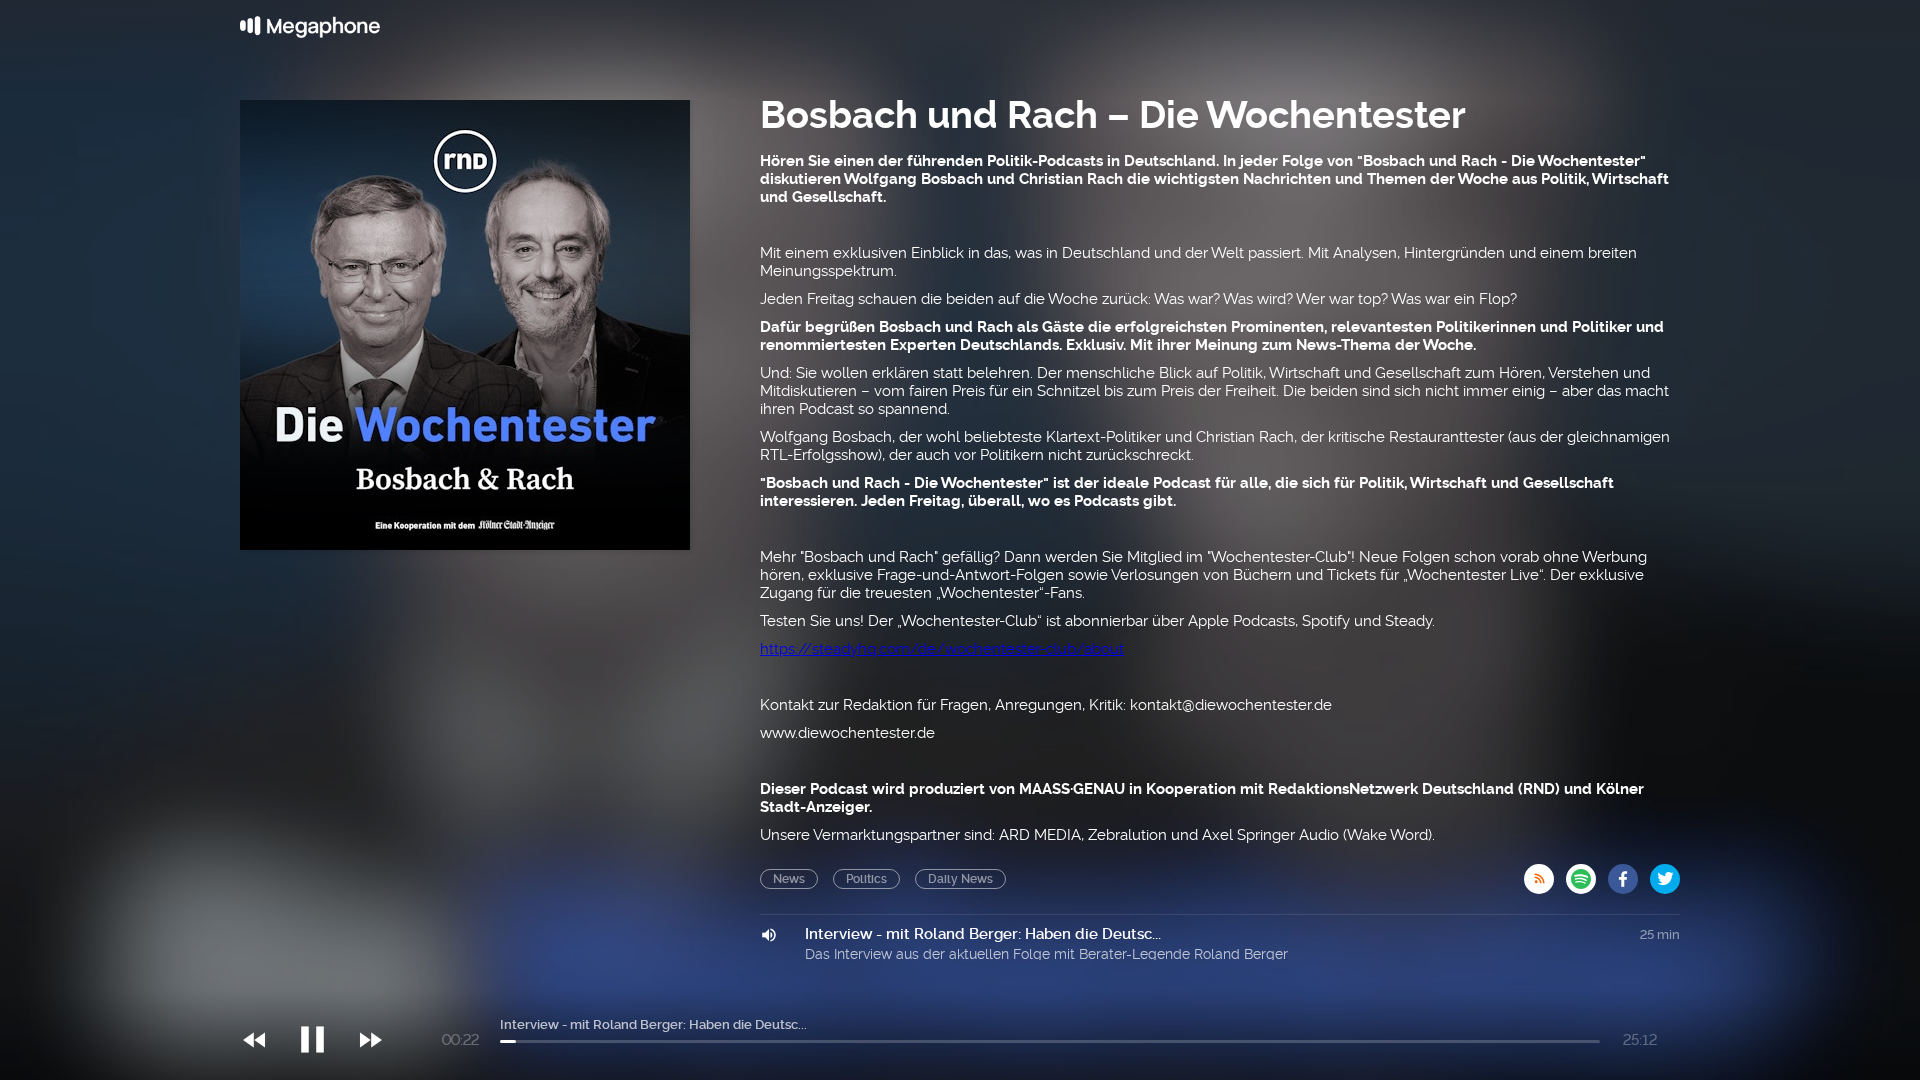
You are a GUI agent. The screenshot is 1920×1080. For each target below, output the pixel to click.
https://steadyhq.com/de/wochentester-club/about (942, 649)
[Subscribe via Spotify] (1587, 873)
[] (322, 999)
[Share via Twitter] (1665, 873)
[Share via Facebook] (1629, 873)
